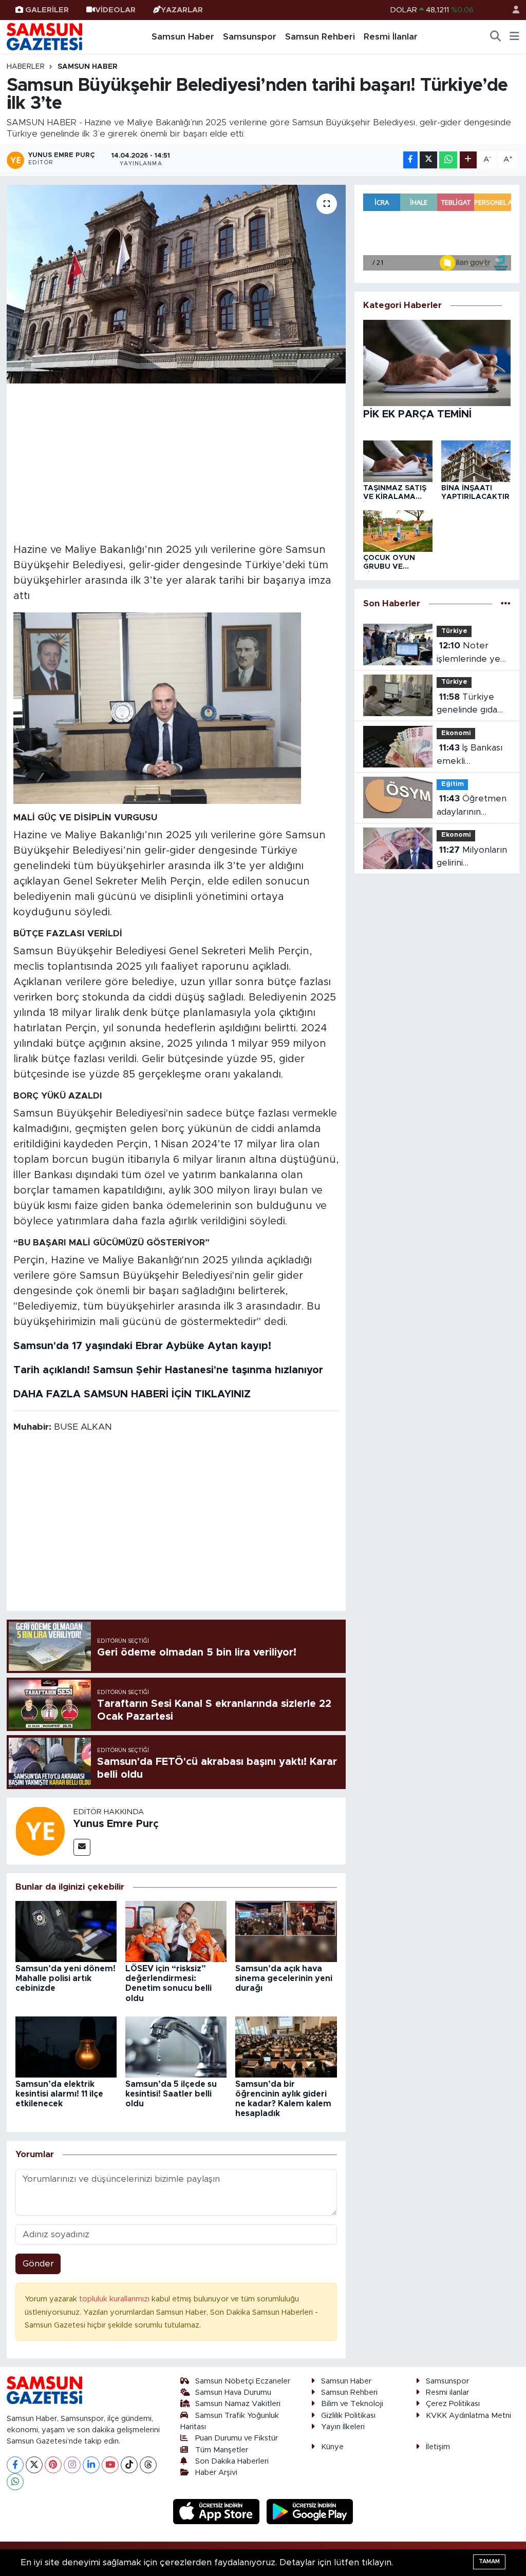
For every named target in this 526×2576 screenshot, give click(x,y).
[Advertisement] (176, 462)
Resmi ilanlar (447, 2392)
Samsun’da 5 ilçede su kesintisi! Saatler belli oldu (171, 2094)
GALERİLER (47, 10)
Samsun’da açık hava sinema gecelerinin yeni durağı (284, 1978)
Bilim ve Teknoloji (352, 2404)
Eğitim (453, 784)
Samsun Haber (183, 37)
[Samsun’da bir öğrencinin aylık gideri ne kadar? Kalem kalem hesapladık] (286, 2046)
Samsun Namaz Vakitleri (238, 2404)
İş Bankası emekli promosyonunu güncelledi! (469, 755)
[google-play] (310, 2511)
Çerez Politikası (453, 2404)
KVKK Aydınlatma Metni (468, 2416)
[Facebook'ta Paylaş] (410, 160)
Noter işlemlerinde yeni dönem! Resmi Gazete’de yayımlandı (472, 653)
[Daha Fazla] (468, 160)
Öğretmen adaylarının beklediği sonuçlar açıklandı (474, 806)
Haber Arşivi (216, 2473)
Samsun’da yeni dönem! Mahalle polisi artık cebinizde (65, 1978)
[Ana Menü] (514, 37)
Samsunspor (250, 37)
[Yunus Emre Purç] (40, 1830)
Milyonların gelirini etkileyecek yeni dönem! (472, 858)
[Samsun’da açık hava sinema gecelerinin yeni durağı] (286, 1931)
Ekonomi (456, 733)
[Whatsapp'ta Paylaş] (448, 160)
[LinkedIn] (91, 2465)
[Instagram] (72, 2465)
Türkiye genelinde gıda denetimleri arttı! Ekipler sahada (472, 705)
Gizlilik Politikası (348, 2416)
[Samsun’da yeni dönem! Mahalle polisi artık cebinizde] (66, 1931)
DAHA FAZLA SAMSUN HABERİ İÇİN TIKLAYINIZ (132, 1394)
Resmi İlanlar (391, 37)
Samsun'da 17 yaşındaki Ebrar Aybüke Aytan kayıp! (142, 1346)
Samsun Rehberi (320, 37)
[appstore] (218, 2511)
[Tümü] (506, 604)
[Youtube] (110, 2465)
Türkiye (454, 631)
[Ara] (496, 37)
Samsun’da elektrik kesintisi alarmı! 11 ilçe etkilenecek (59, 2094)
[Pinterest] (53, 2465)
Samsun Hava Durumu (233, 2392)
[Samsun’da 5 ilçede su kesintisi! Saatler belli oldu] (176, 2046)
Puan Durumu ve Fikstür (237, 2438)
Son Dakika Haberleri (232, 2461)
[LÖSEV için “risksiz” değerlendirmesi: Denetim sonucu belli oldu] (176, 1931)
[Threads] (148, 2465)
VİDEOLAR (115, 10)
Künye (332, 2447)
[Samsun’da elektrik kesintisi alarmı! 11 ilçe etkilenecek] (66, 2046)
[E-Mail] (82, 1847)
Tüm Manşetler (222, 2450)
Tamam (489, 2561)
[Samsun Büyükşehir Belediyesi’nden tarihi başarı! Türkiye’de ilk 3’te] (176, 284)
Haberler (26, 67)
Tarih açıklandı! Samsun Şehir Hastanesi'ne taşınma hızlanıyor (168, 1370)
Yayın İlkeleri (343, 2427)
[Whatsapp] (15, 2482)
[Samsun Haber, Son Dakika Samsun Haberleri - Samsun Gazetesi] (45, 36)
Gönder (38, 2264)
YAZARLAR (182, 10)
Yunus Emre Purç (116, 1824)
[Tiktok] (129, 2465)
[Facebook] (15, 2465)
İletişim (438, 2447)
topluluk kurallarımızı (115, 2299)
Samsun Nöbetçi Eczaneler (243, 2381)
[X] (34, 2465)
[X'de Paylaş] (428, 160)
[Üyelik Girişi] (512, 10)
